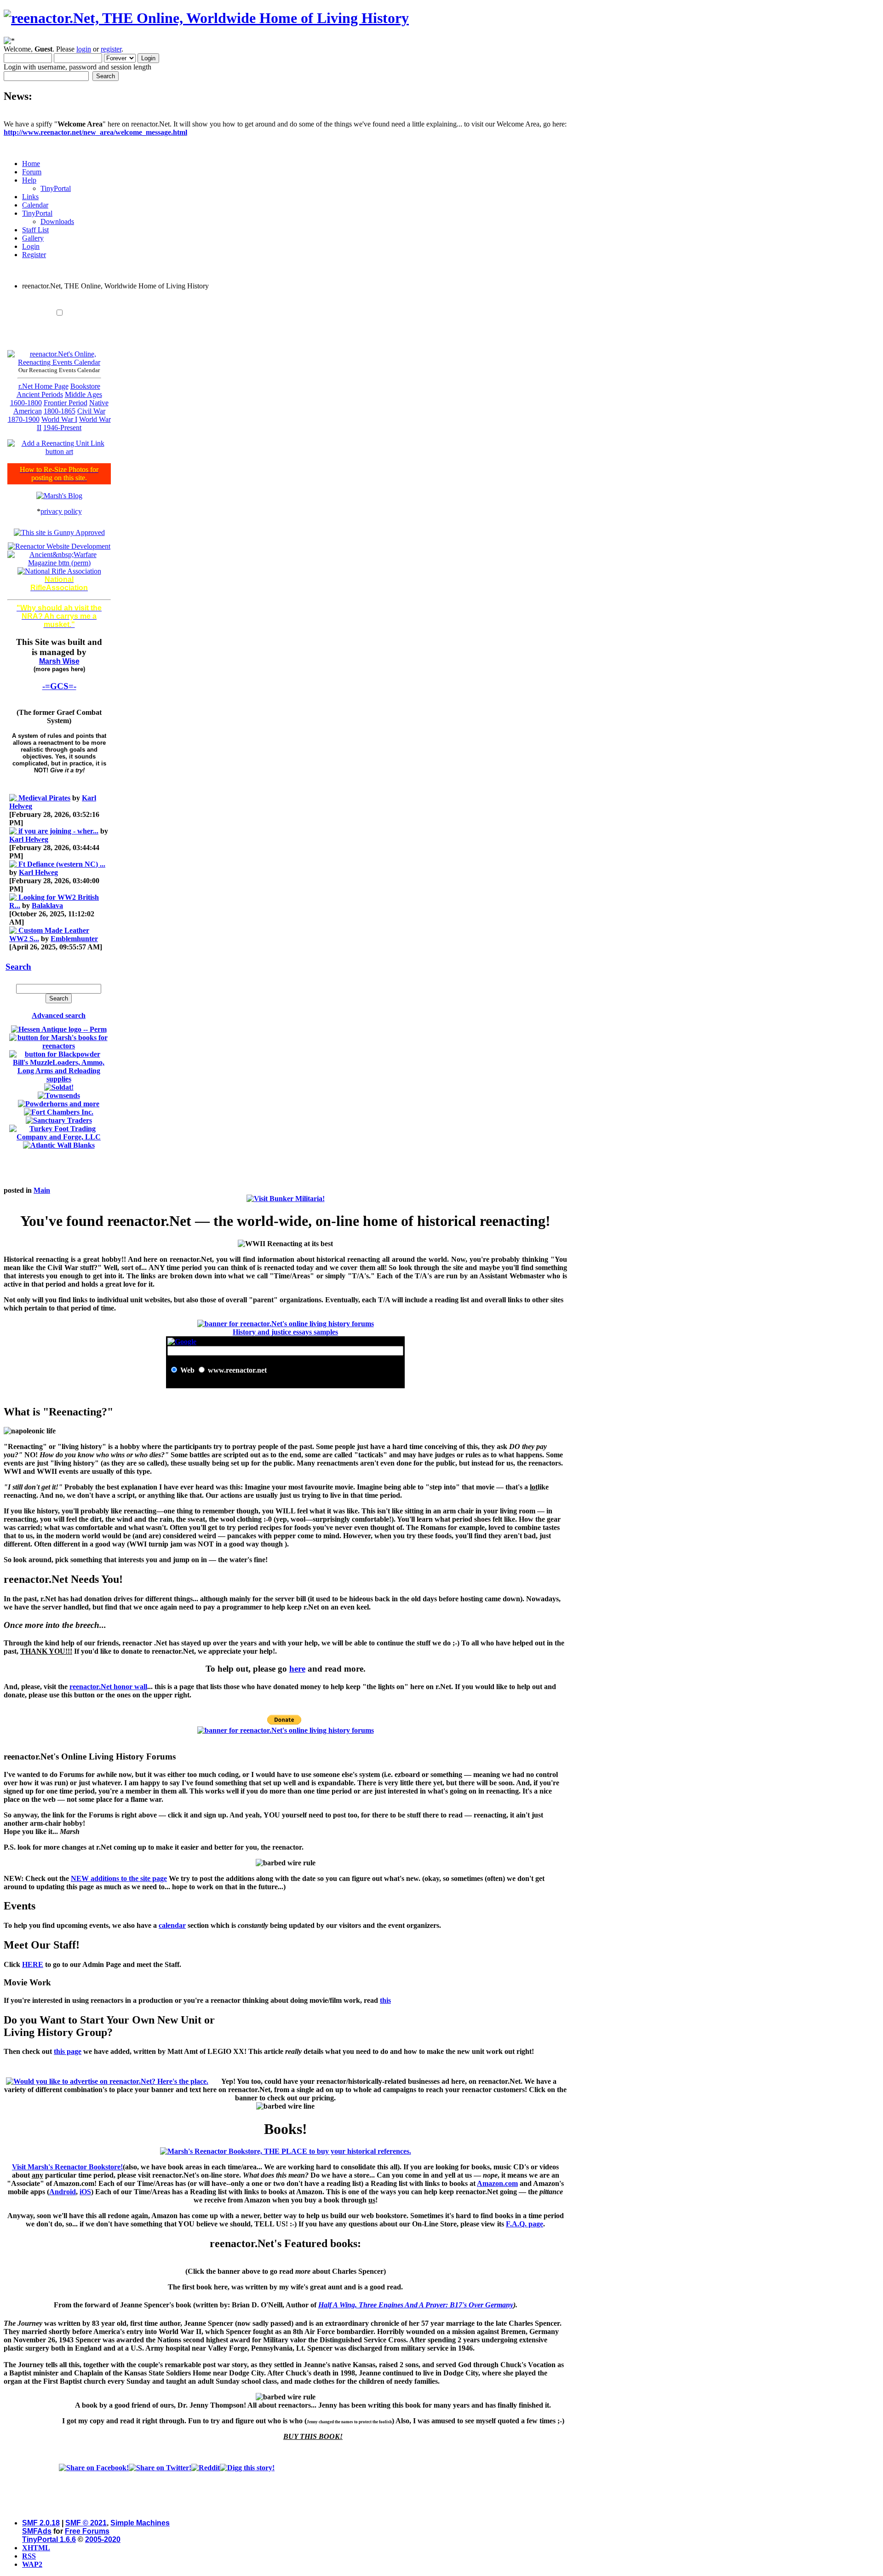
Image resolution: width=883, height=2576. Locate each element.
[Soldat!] (59, 1087)
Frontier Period (66, 403)
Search (18, 967)
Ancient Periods (40, 394)
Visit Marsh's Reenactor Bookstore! (67, 2167)
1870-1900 (24, 419)
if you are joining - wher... (58, 831)
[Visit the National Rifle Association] (59, 571)
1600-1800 (26, 403)
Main (42, 1190)
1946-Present (62, 428)
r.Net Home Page (43, 386)
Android (63, 2192)
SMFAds (37, 2531)
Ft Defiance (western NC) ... (62, 864)
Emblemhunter (74, 939)
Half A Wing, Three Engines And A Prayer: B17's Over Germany (416, 2305)
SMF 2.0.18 (41, 2523)
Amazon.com (497, 2183)
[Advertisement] (286, 301)
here (297, 1669)
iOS (85, 2192)
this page (68, 2051)
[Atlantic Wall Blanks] (59, 1145)
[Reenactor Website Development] (59, 546)
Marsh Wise (59, 661)
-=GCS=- (59, 686)
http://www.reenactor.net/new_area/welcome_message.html (95, 132)
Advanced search (59, 1015)
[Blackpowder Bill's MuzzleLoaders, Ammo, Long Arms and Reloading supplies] (59, 1079)
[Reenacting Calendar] (59, 362)
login (84, 49)
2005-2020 (103, 2539)
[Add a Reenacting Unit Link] (59, 451)
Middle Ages (83, 394)
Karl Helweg (29, 839)
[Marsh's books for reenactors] (59, 1046)
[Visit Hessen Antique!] (59, 1029)
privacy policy (61, 511)
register (111, 49)
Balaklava (47, 906)
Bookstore (85, 386)
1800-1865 (60, 411)
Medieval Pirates (44, 798)
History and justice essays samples (285, 1332)
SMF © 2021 (86, 2523)
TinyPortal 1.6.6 (49, 2539)
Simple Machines (140, 2523)
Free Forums (87, 2531)
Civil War (91, 411)
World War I (59, 419)
